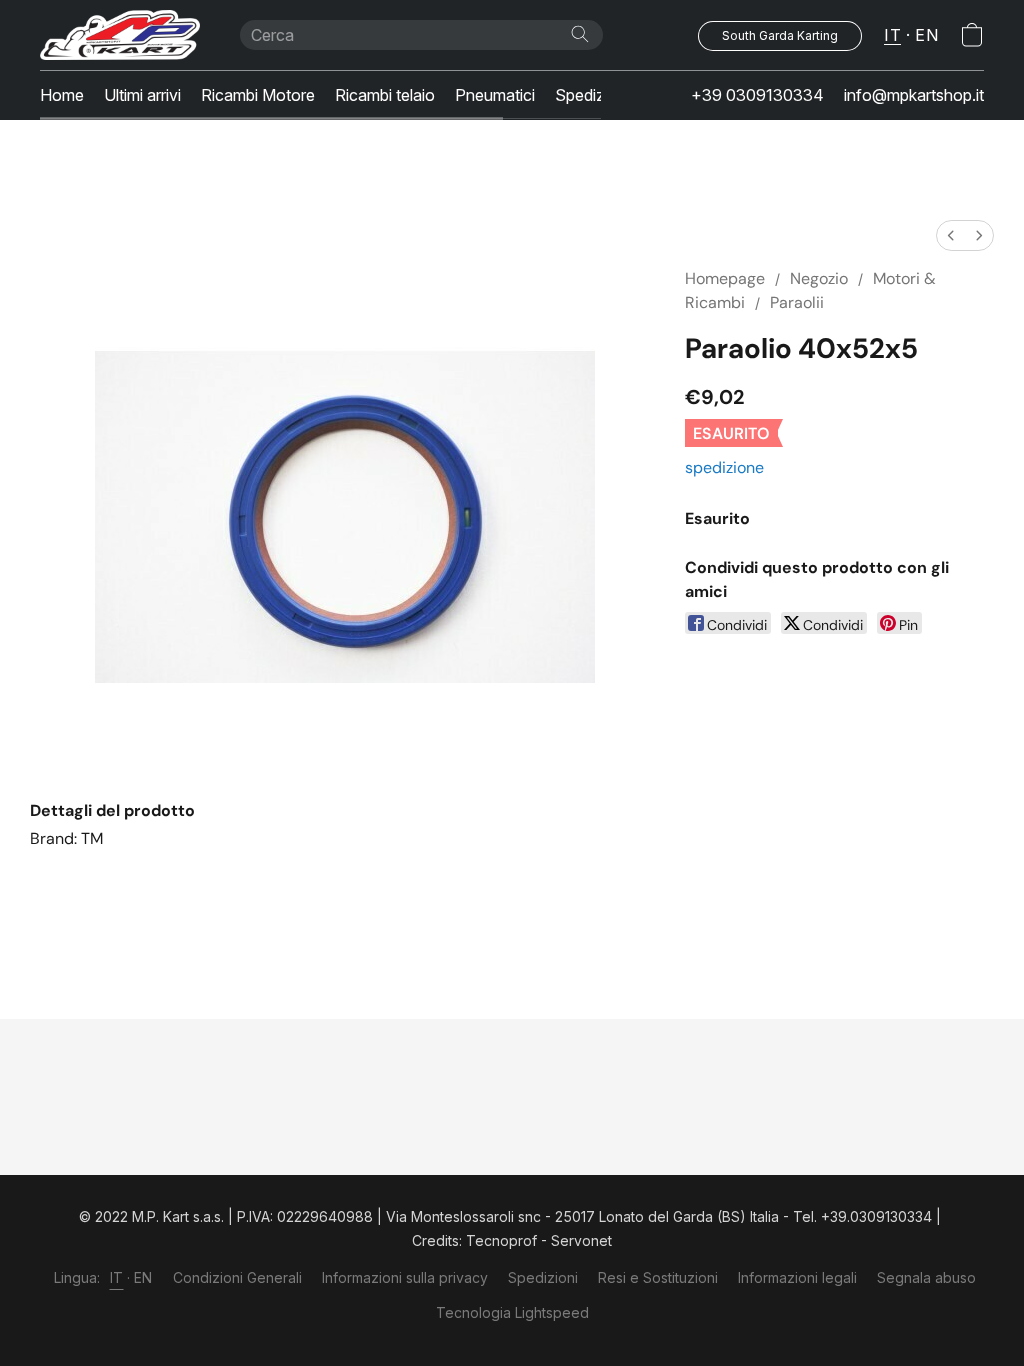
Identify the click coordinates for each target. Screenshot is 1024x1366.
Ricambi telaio (385, 95)
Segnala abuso (926, 1277)
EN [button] (926, 35)
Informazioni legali (797, 1277)
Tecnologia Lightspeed (512, 1312)
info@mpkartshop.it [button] (914, 95)
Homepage (725, 278)
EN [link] (143, 1277)
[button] (120, 35)
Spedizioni (592, 95)
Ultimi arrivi (142, 95)
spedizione (724, 467)
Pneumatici (495, 95)
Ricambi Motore (258, 95)
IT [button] (892, 35)
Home (62, 95)
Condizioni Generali (237, 1277)
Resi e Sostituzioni (658, 1277)
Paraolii (797, 302)
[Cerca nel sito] (580, 34)
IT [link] (117, 1277)
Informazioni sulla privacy (405, 1277)
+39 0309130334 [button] (757, 95)
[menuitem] (951, 235)
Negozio (819, 278)
